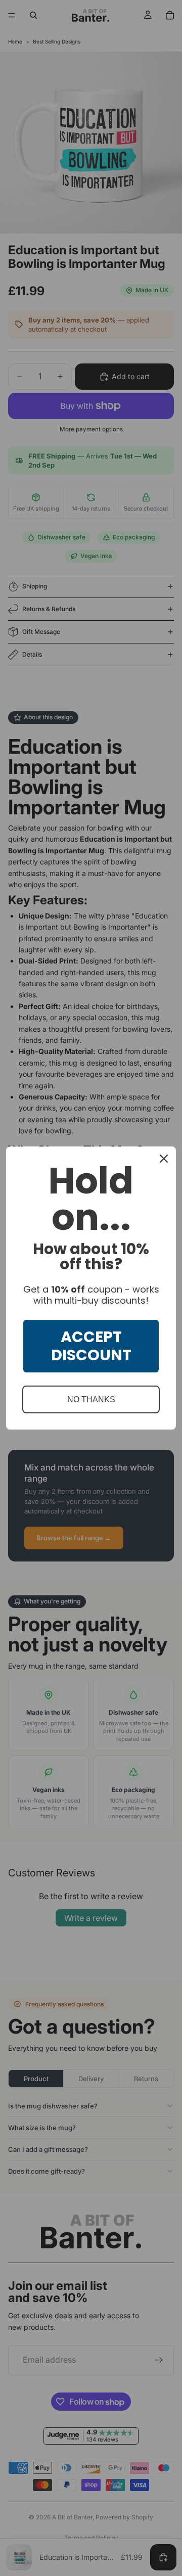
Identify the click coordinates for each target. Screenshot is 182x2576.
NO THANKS (91, 1399)
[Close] (164, 1159)
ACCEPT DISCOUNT (91, 1346)
